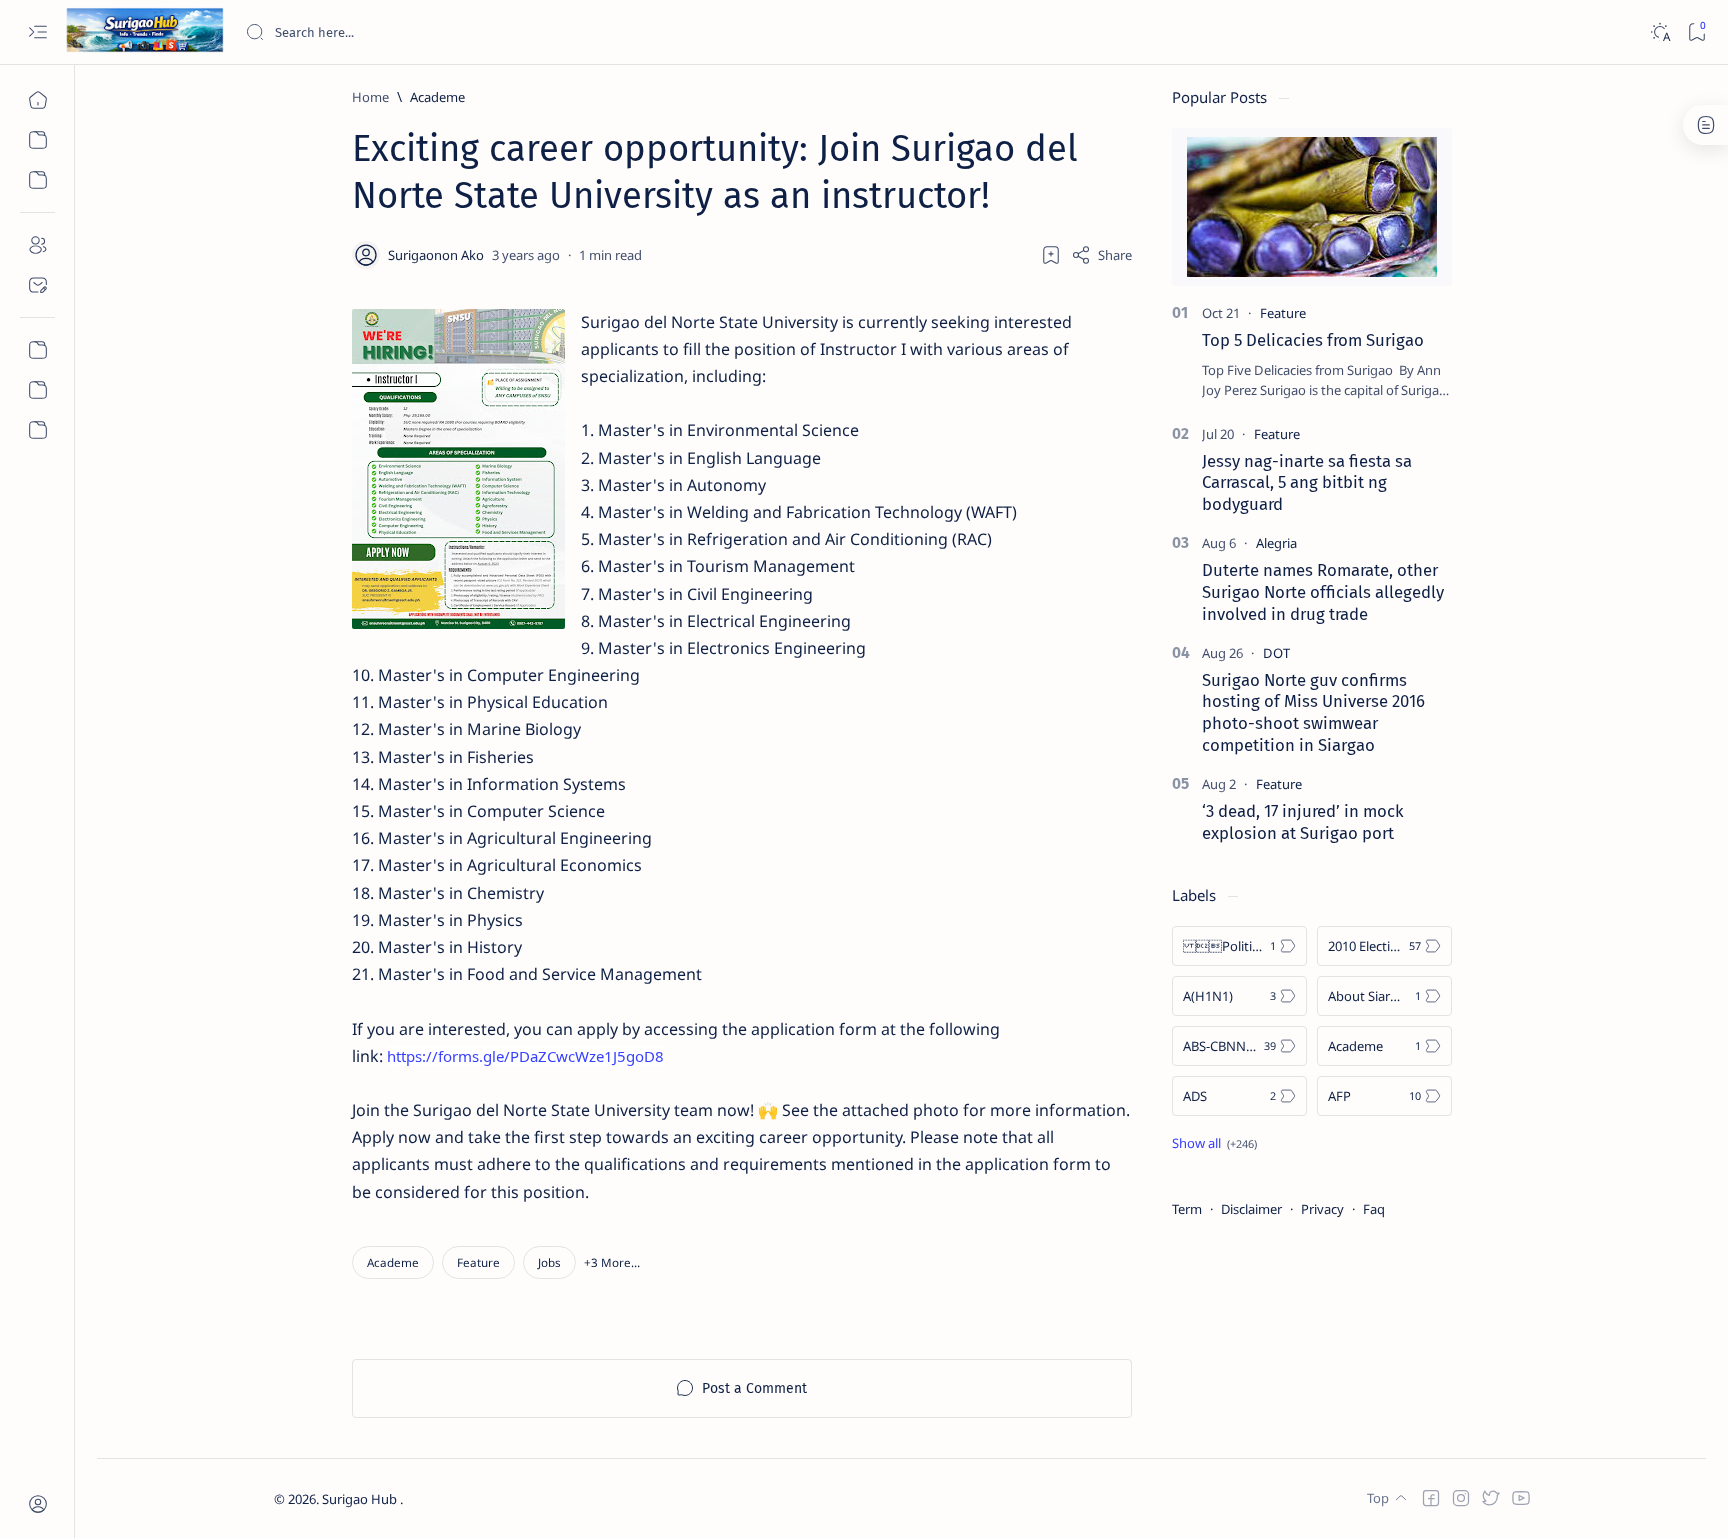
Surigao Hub (361, 1499)
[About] (37, 245)
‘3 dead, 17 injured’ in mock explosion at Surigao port (1303, 822)
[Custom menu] (37, 350)
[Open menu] (37, 32)
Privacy (1322, 1209)
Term (1187, 1209)
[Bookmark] (1696, 32)
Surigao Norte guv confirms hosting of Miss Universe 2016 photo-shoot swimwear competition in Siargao (1313, 712)
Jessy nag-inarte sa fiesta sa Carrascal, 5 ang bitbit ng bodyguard (1307, 483)
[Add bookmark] (1051, 255)
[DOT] (1276, 653)
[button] (612, 1262)
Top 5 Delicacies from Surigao (1313, 340)
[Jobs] (549, 1262)
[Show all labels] (1214, 1143)
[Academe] (393, 1262)
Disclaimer (1251, 1209)
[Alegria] (1276, 543)
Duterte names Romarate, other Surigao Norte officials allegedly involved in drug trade (1323, 592)
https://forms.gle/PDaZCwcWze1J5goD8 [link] (525, 1056)
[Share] (1101, 255)
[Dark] (1659, 32)
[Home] (37, 100)
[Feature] (478, 1262)
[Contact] (37, 285)
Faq (1374, 1209)
